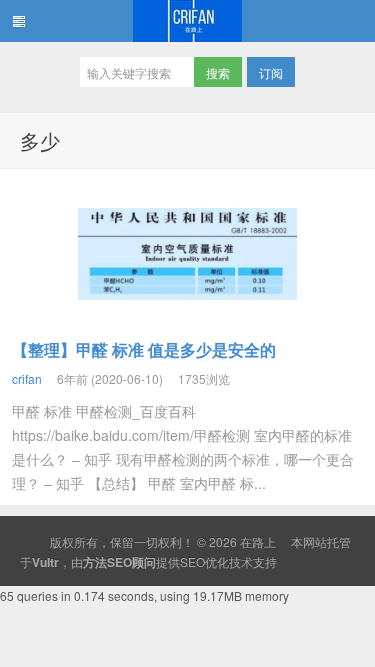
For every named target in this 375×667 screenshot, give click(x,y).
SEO (192, 561)
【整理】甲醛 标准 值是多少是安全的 (144, 349)
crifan (27, 378)
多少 (40, 140)
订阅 (271, 72)
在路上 (187, 21)
